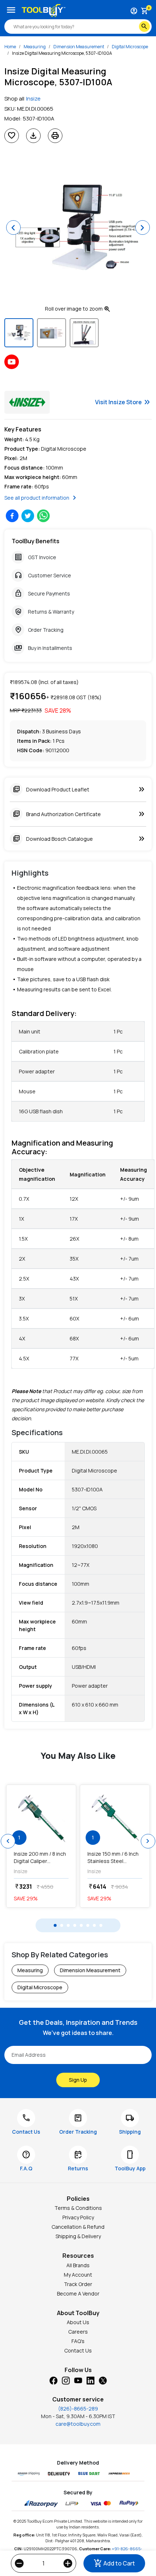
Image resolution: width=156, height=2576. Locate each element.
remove (19, 2563)
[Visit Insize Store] (27, 402)
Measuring (35, 47)
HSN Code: (31, 750)
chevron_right (148, 1841)
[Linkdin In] (90, 2380)
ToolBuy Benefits (36, 541)
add (68, 2563)
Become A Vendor (78, 2294)
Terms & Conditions (78, 2208)
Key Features (23, 429)
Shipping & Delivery (78, 2236)
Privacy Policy (78, 2217)
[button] (13, 228)
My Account (78, 2275)
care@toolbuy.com (78, 2424)
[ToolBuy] (44, 11)
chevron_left (8, 1841)
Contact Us (78, 2350)
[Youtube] (78, 2380)
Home (10, 47)
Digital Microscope (130, 47)
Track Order (78, 2284)
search (144, 26)
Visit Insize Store (123, 402)
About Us (78, 2322)
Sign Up (78, 2080)
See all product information (42, 498)
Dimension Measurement (79, 47)
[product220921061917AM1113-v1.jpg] (115, 1818)
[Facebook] (53, 2380)
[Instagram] (66, 2380)
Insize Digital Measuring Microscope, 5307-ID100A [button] (62, 53)
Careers (78, 2332)
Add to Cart (114, 2563)
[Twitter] (103, 2380)
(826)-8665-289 (78, 2409)
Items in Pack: (34, 741)
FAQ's (78, 2341)
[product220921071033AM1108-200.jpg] (41, 1818)
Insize (33, 99)
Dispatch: (29, 731)
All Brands (78, 2265)
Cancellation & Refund (78, 2227)
